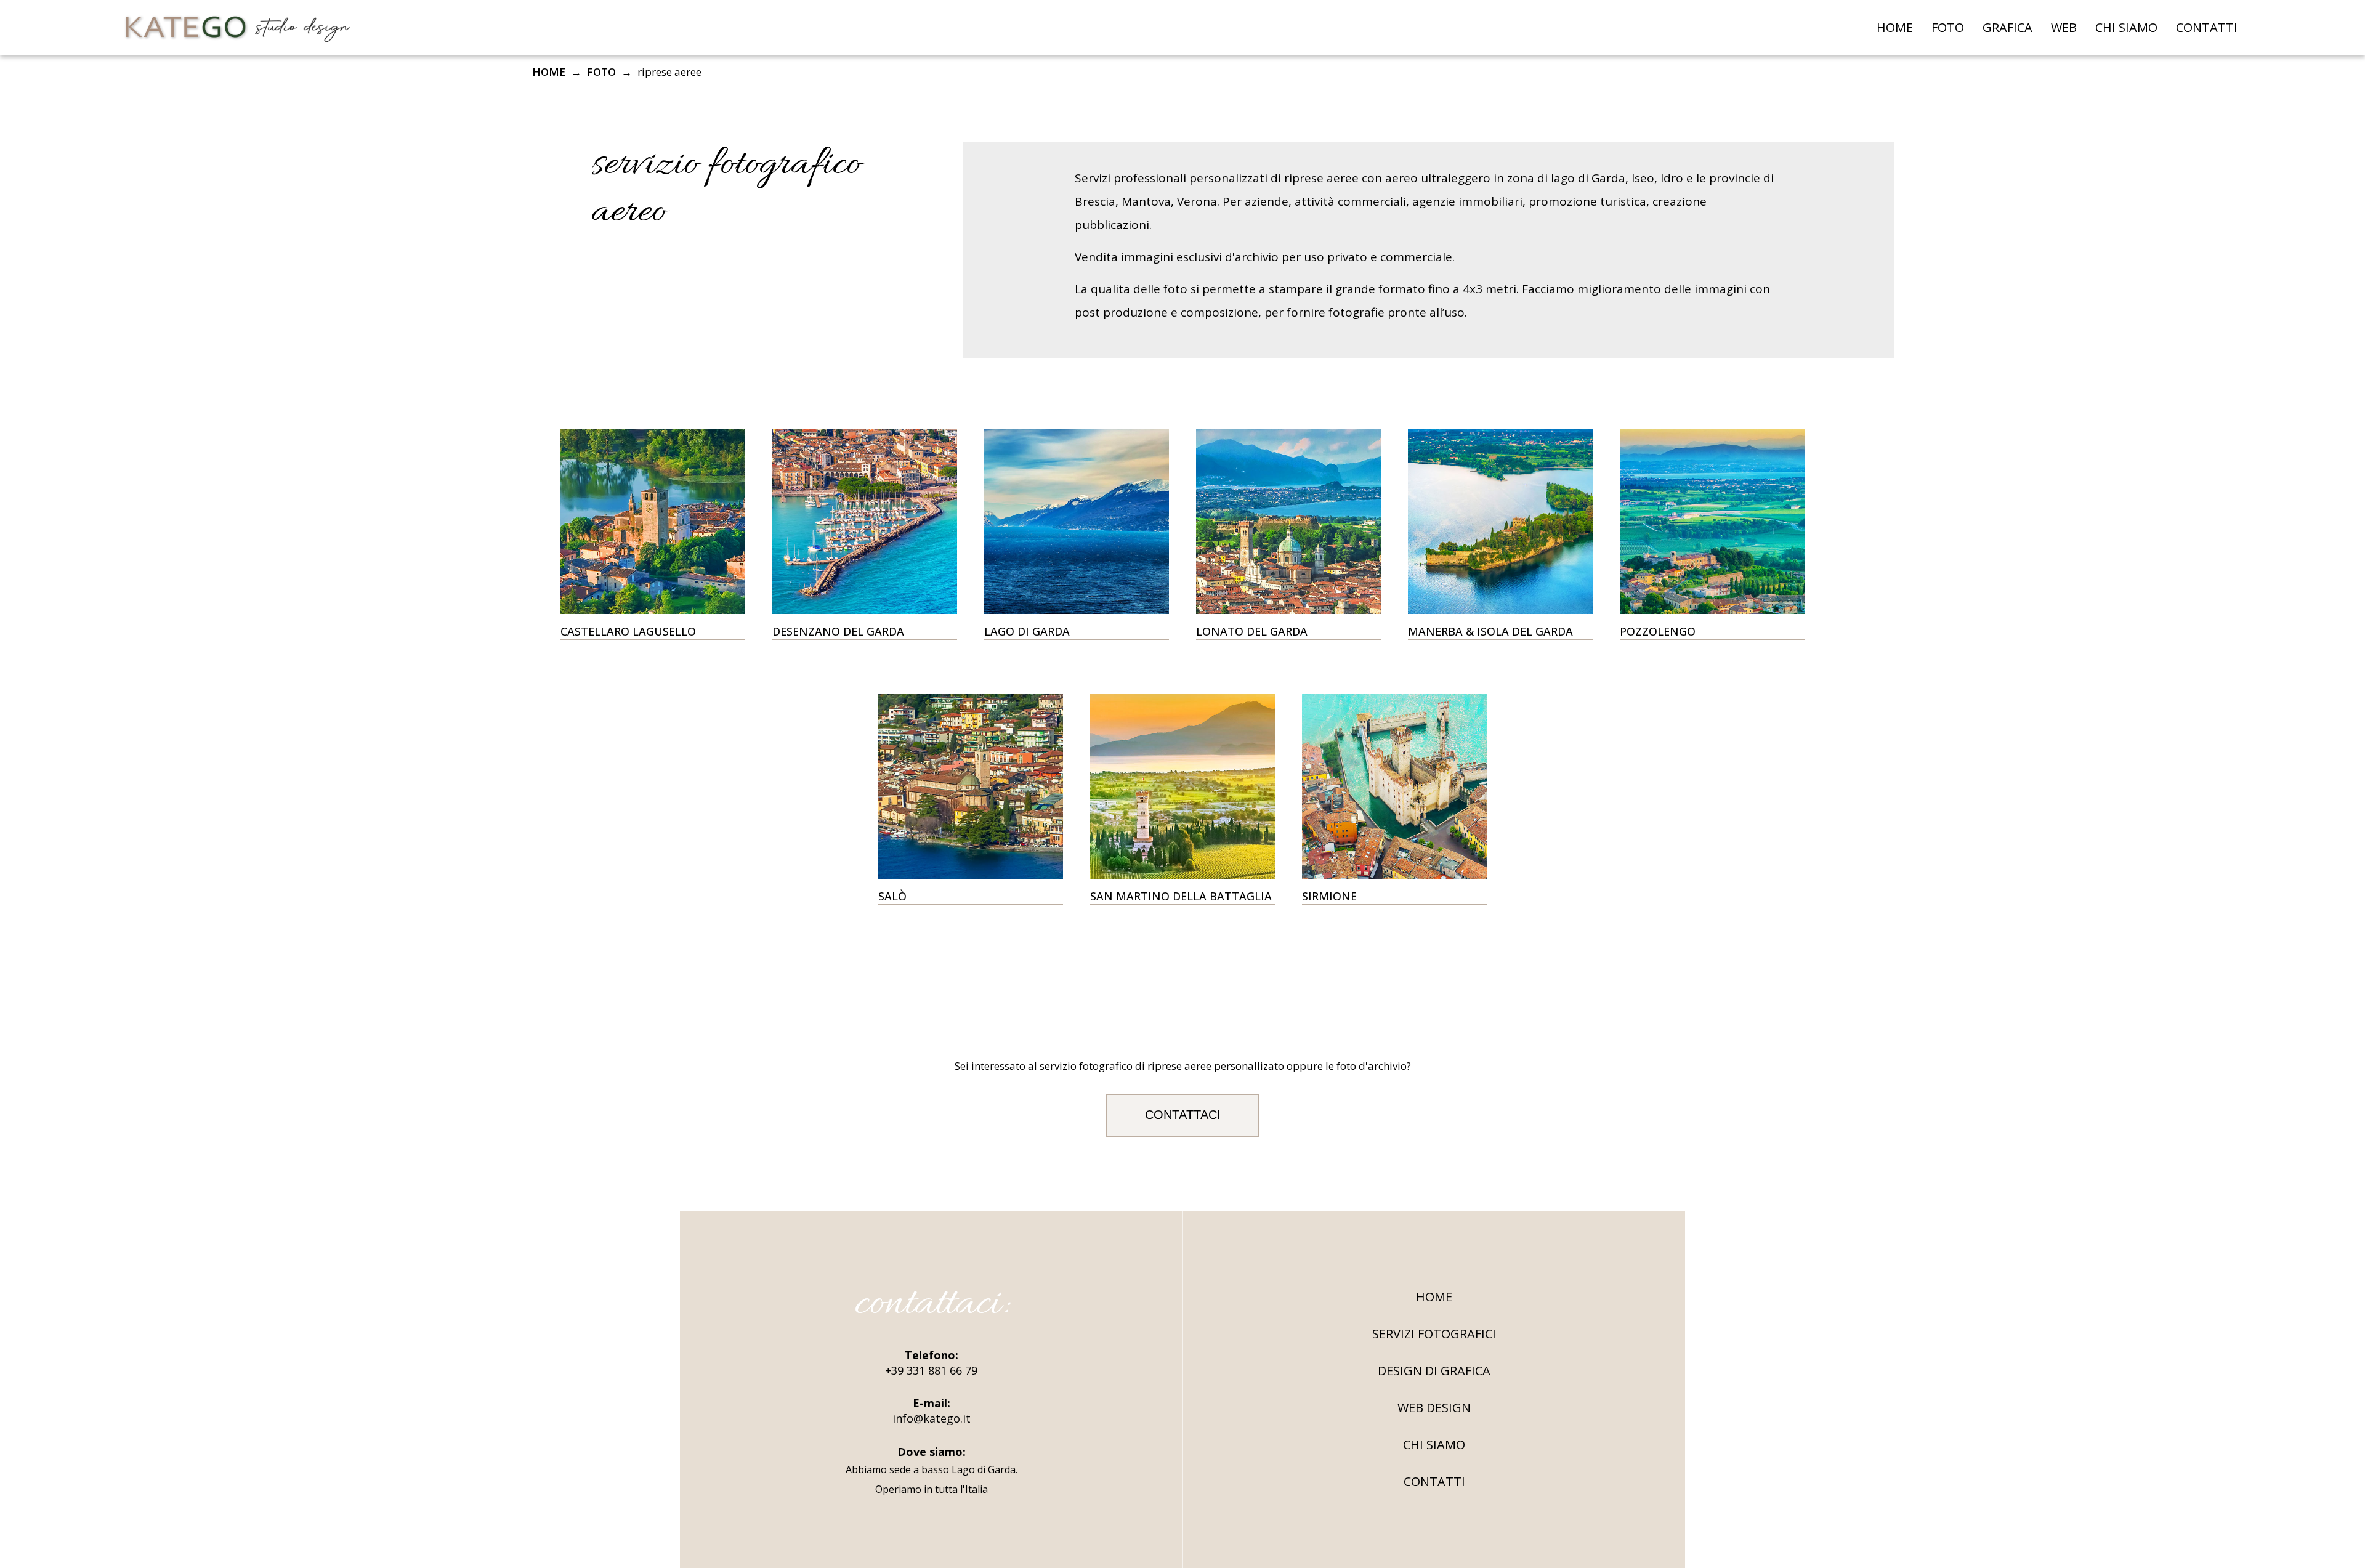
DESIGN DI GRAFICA (1434, 1371)
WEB (2064, 27)
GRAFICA (2007, 27)
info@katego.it (932, 1418)
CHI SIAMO (2126, 27)
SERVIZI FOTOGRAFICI (1434, 1334)
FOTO (1948, 27)
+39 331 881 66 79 (931, 1370)
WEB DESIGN (1434, 1408)
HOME (1895, 27)
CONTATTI (2207, 27)
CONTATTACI (1183, 1115)
